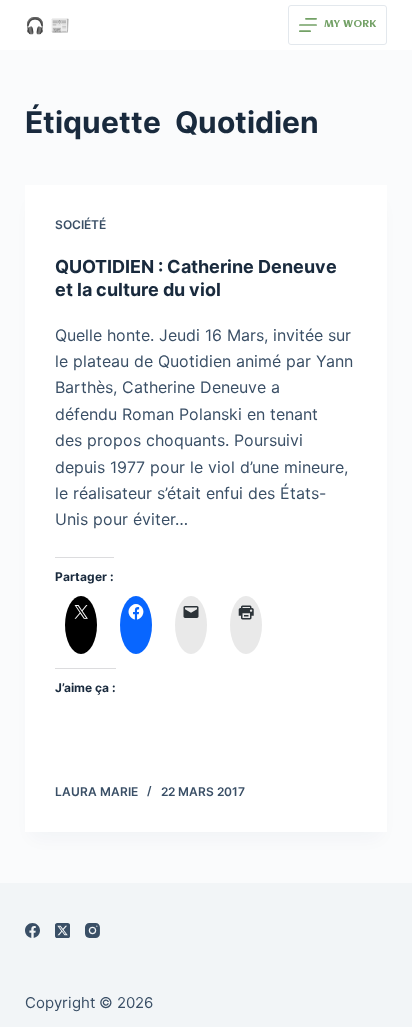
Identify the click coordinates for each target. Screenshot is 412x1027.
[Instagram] (92, 930)
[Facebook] (32, 930)
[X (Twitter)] (62, 930)
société (80, 224)
